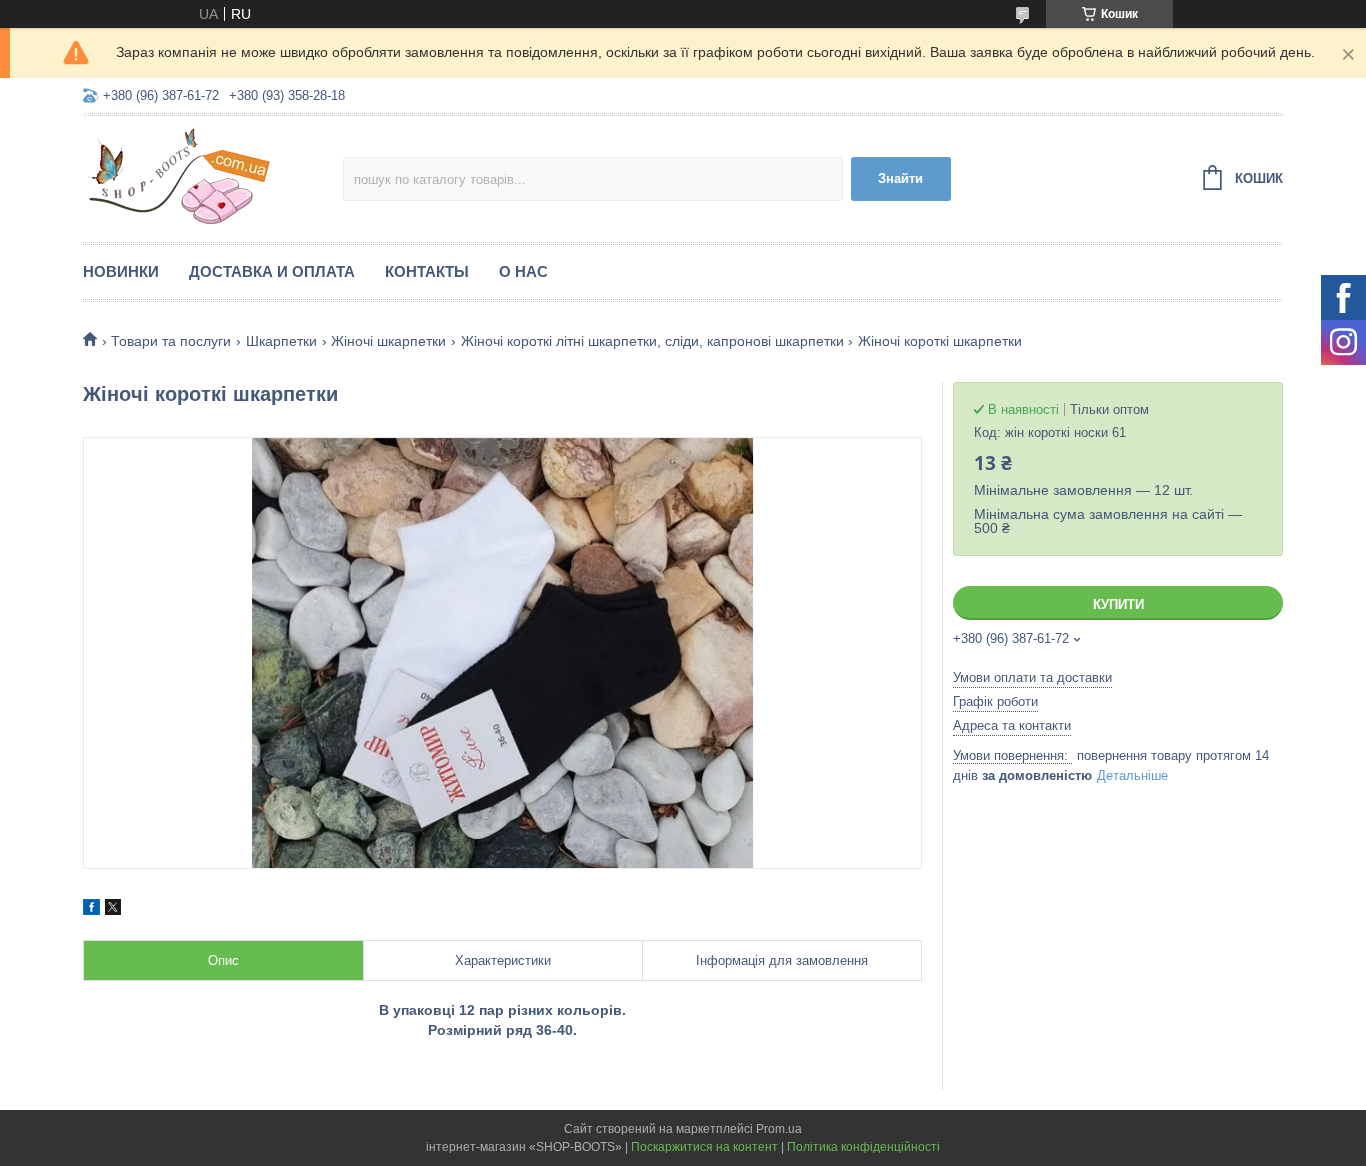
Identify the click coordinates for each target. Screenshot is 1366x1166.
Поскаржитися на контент (704, 1147)
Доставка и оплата (272, 271)
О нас (523, 271)
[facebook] (91, 910)
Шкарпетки (281, 341)
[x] (113, 910)
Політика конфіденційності (863, 1147)
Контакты (427, 271)
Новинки (121, 271)
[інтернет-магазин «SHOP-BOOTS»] (213, 176)
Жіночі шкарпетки (388, 341)
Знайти (900, 178)
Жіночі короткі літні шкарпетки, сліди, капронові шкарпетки (652, 341)
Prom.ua (779, 1129)
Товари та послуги (171, 341)
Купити (1118, 604)
